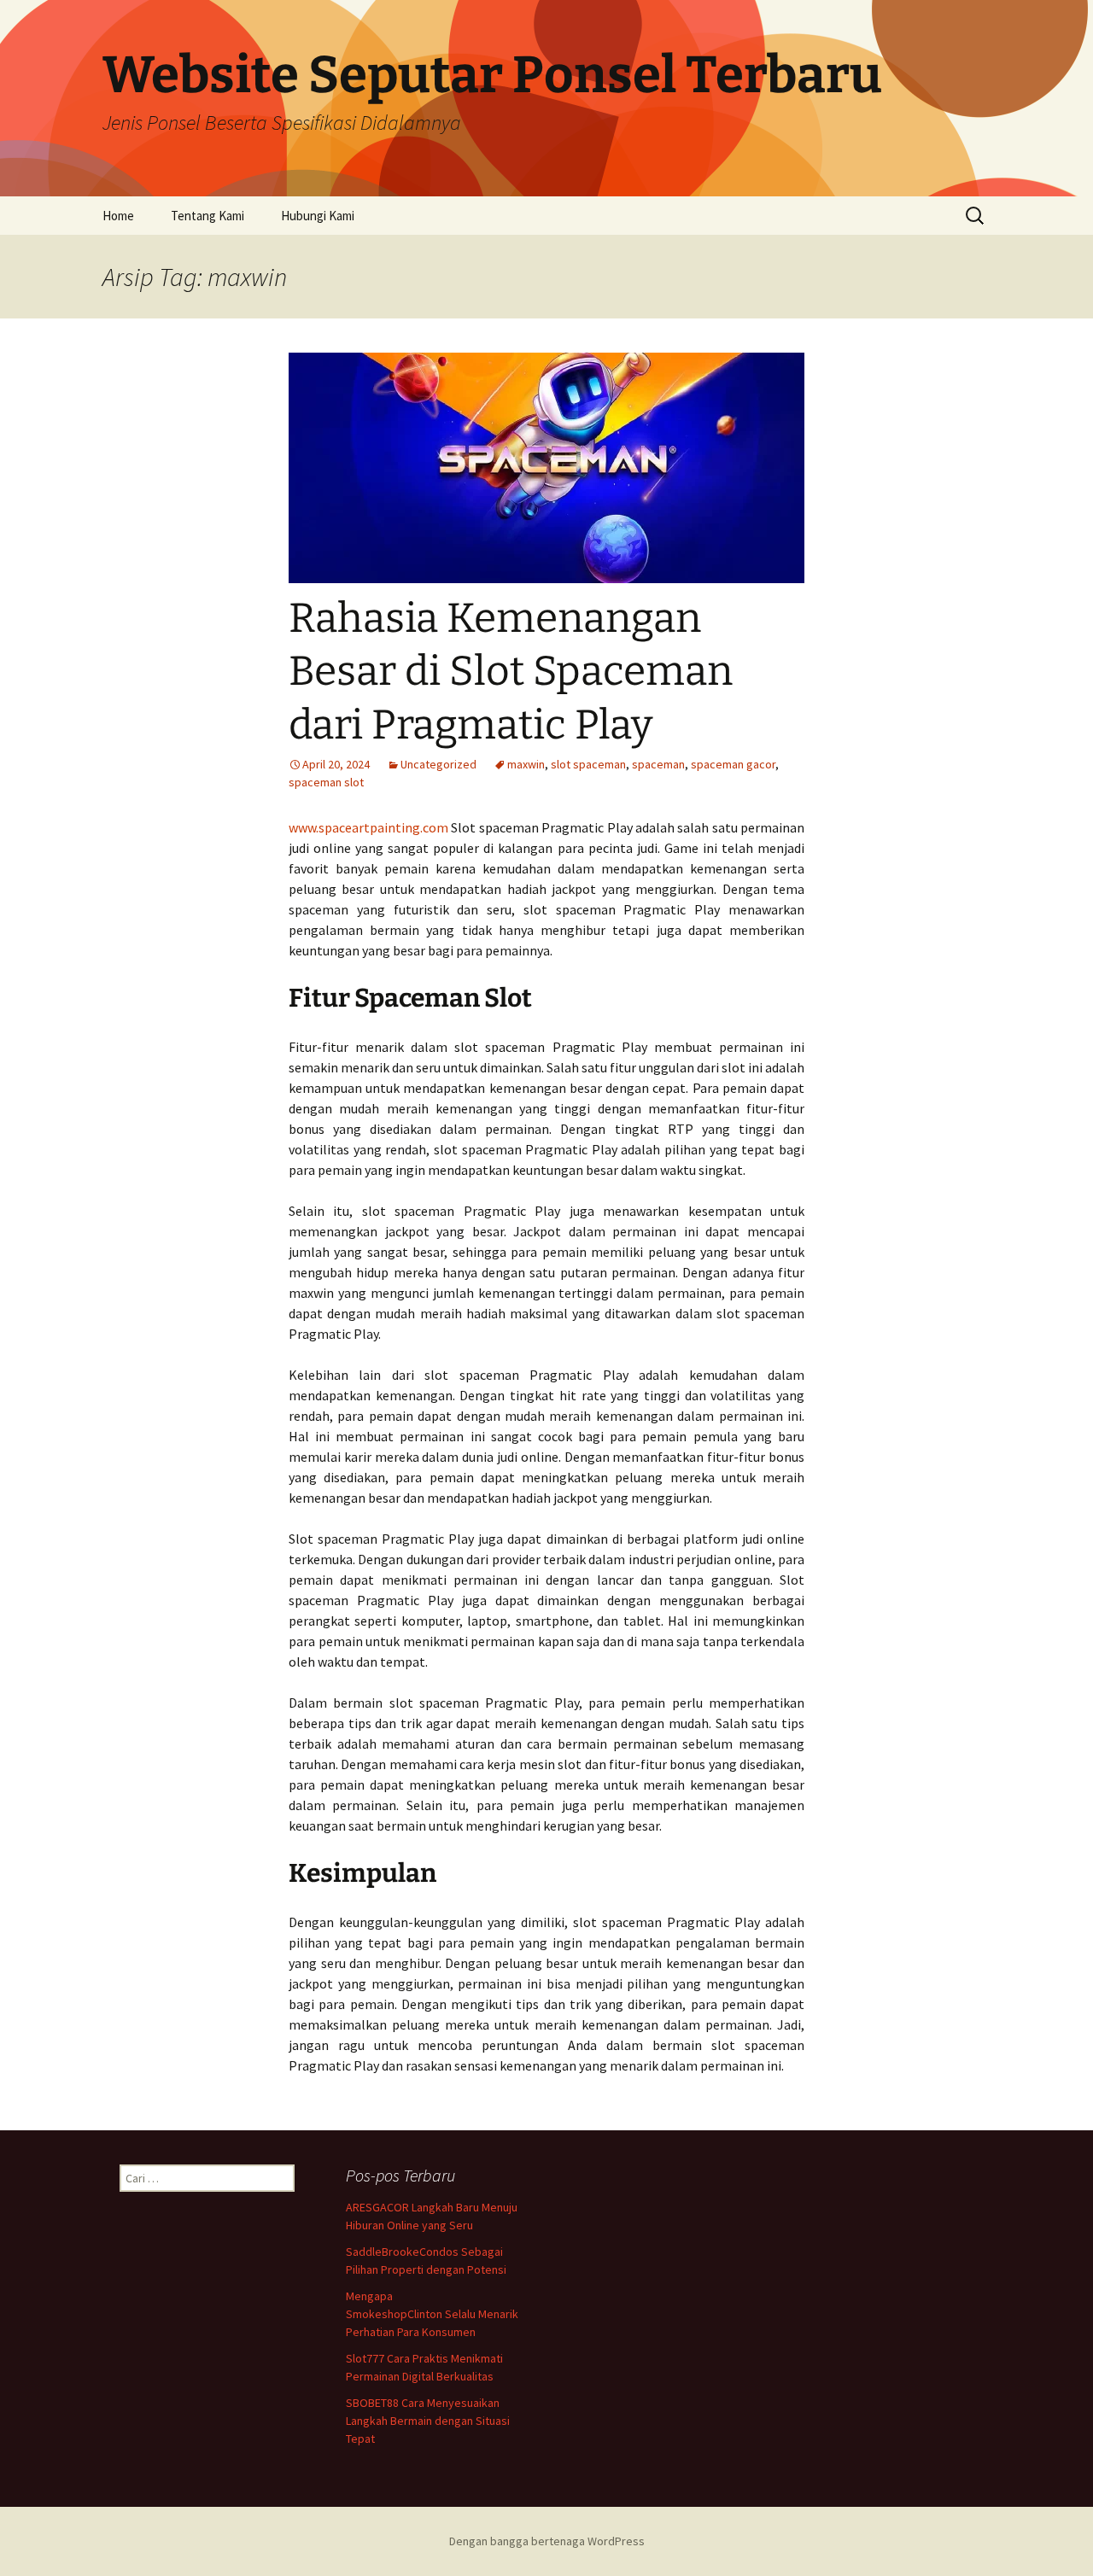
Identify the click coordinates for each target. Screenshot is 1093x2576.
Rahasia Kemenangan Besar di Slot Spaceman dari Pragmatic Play (511, 672)
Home (118, 216)
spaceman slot (326, 782)
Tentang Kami (207, 216)
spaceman (658, 764)
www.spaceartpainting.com (368, 827)
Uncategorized (438, 764)
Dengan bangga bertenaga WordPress (547, 2541)
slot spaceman (588, 764)
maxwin (526, 764)
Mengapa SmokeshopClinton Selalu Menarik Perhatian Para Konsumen (432, 2314)
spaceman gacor (733, 764)
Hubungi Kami (318, 216)
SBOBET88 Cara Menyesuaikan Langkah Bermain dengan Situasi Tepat (428, 2421)
